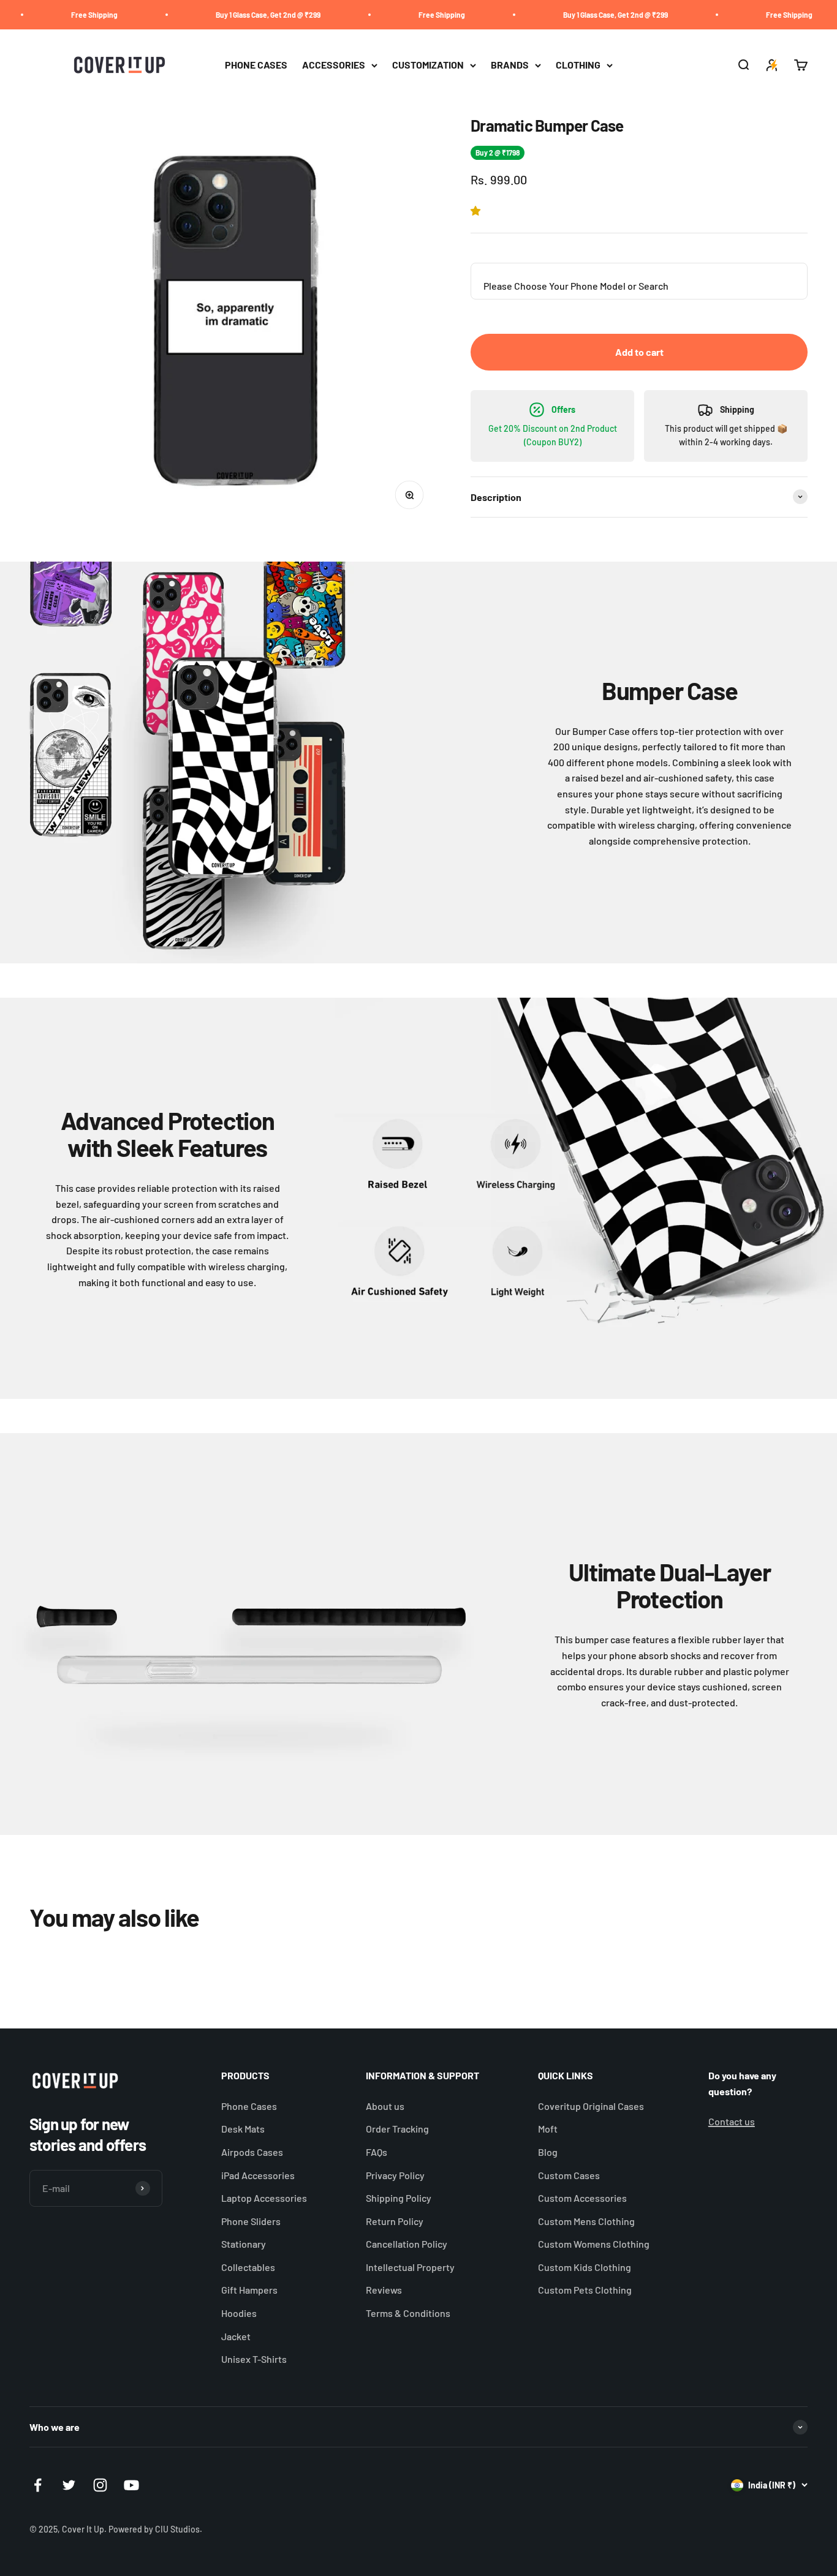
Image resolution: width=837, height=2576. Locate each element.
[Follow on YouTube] (131, 2485)
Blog (548, 2152)
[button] (478, 210)
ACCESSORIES (334, 65)
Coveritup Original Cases (591, 2106)
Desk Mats (243, 2129)
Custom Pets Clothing (585, 2290)
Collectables (248, 2267)
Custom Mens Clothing (586, 2221)
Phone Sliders (251, 2221)
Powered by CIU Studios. (155, 2529)
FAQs (377, 2152)
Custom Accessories (582, 2198)
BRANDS (510, 65)
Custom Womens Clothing (594, 2244)
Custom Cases (569, 2175)
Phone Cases (249, 2106)
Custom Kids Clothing (585, 2267)
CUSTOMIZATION (428, 65)
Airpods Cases (252, 2152)
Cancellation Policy (407, 2244)
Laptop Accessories (264, 2198)
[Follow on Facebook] (38, 2485)
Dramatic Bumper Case (608, 2522)
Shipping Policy (399, 2198)
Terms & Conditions (408, 2313)
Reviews (384, 2290)
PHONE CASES (256, 65)
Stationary (244, 2244)
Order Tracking (397, 2129)
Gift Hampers (249, 2290)
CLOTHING (578, 65)
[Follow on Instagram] (100, 2485)
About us (385, 2106)
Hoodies (239, 2313)
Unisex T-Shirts (254, 2359)
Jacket (236, 2336)
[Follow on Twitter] (69, 2485)
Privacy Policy (395, 2175)
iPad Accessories (258, 2175)
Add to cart (639, 352)
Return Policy (395, 2221)
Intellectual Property (410, 2267)
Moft (548, 2129)
